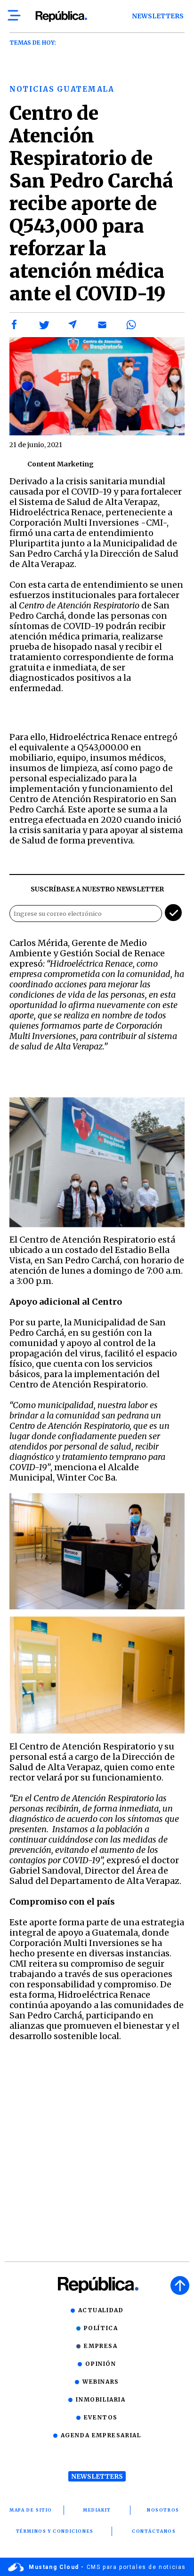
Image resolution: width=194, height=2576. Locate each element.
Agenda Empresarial (101, 2435)
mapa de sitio (31, 2510)
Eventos (101, 2417)
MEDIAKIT (97, 2510)
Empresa (101, 2346)
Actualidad (101, 2310)
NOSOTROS (163, 2510)
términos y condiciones (55, 2531)
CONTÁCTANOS (154, 2531)
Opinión (101, 2364)
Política (101, 2328)
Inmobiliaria (101, 2399)
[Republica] (61, 16)
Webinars (101, 2382)
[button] (15, 325)
